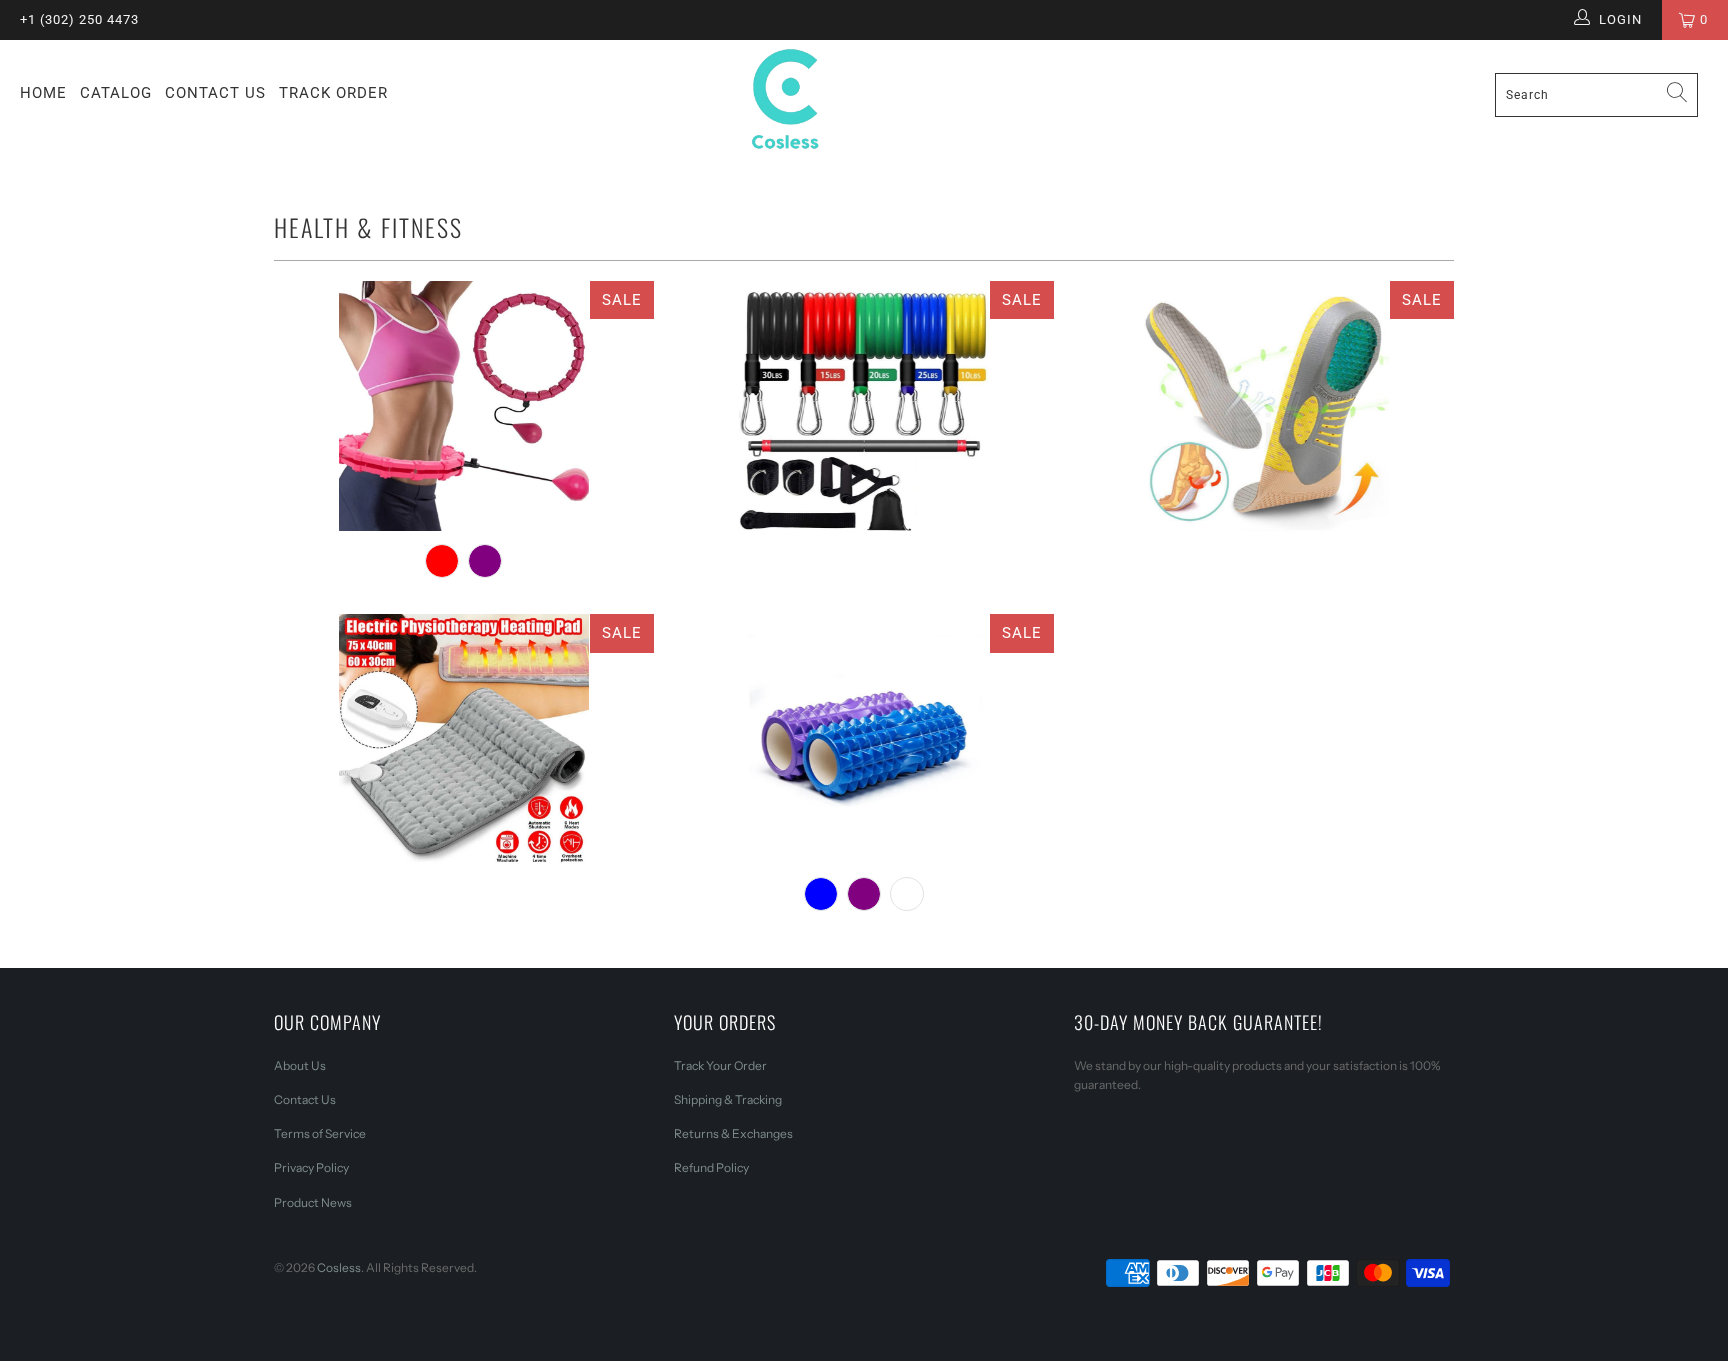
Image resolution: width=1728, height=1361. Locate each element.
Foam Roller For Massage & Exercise (864, 739)
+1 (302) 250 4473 (79, 19)
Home (43, 93)
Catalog (116, 93)
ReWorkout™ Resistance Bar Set (864, 406)
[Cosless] (864, 102)
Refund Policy (711, 1167)
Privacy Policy (311, 1167)
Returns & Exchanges (733, 1133)
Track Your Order (720, 1065)
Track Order (333, 93)
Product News (313, 1202)
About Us (300, 1065)
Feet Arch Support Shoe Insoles (1264, 406)
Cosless (339, 1267)
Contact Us (215, 93)
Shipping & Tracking (728, 1099)
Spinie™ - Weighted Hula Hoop (464, 406)
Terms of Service (320, 1133)
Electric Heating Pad (464, 739)
